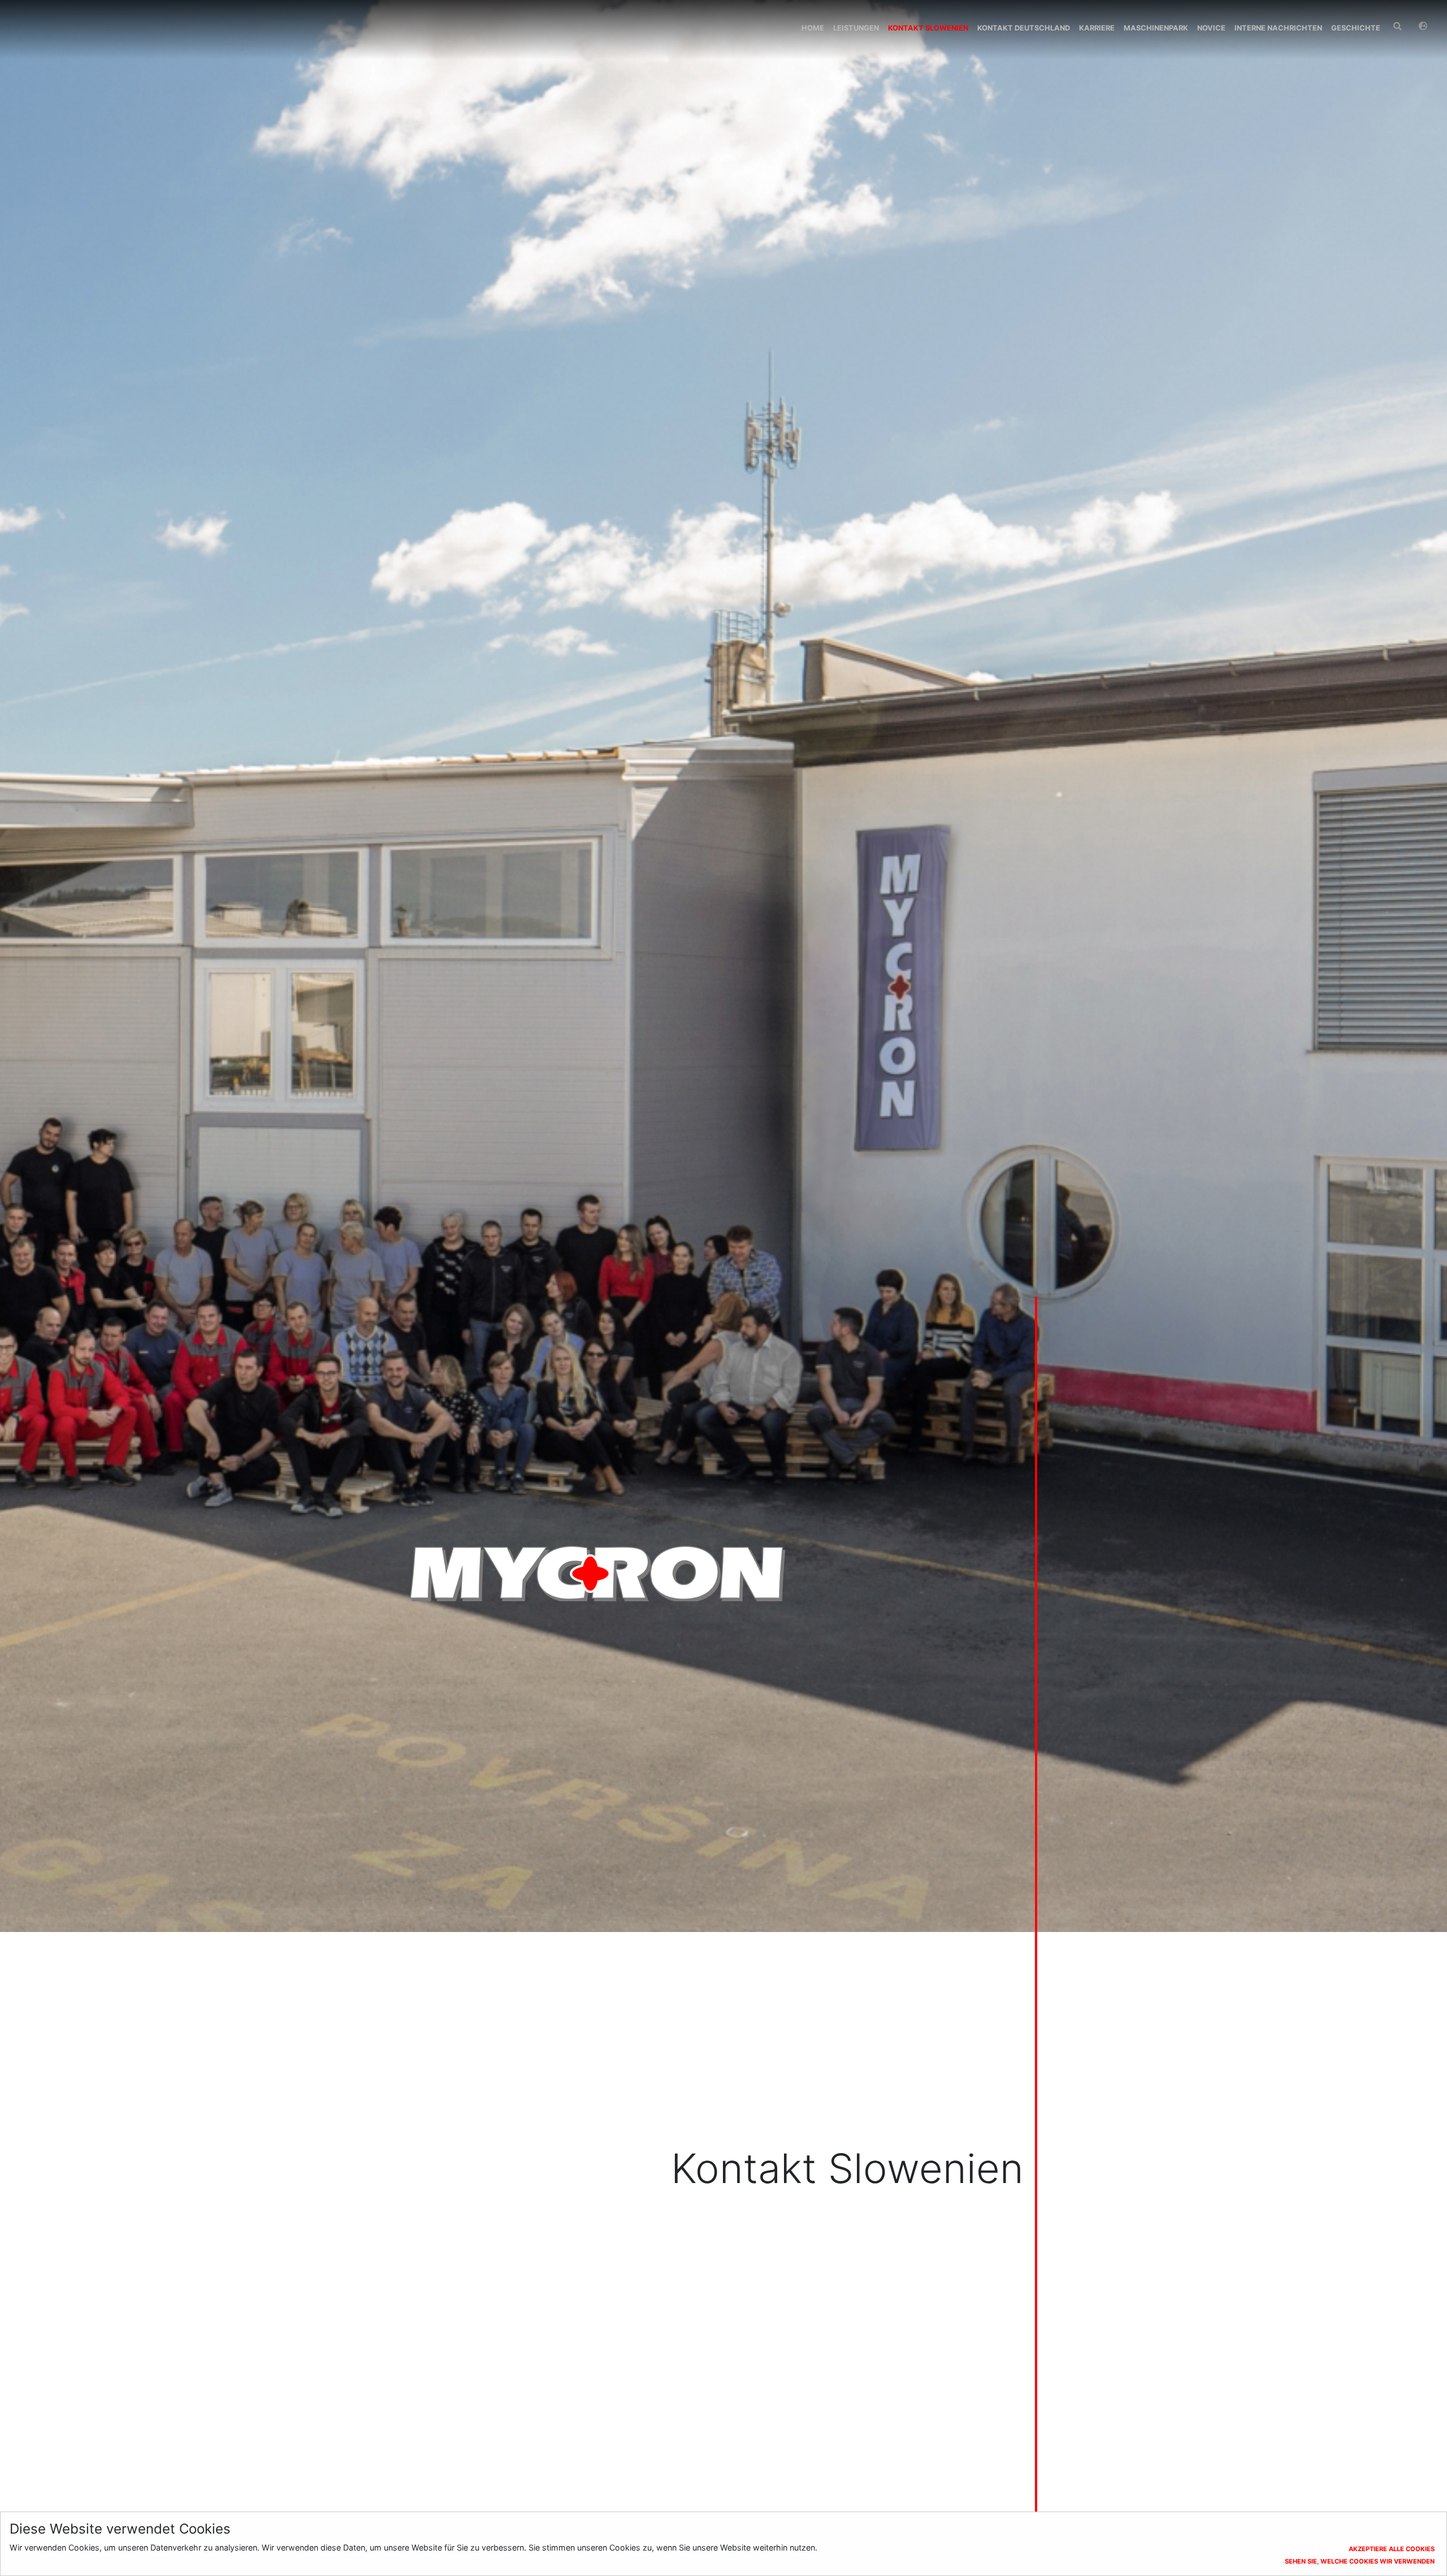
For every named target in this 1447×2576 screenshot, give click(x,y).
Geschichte (1356, 28)
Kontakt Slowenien (928, 28)
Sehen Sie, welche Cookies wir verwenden (1360, 2561)
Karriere (1097, 28)
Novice (1211, 28)
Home (813, 28)
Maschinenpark (1156, 28)
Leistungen (856, 28)
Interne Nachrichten (1278, 28)
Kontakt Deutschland (1024, 28)
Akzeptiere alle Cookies (1392, 2549)
